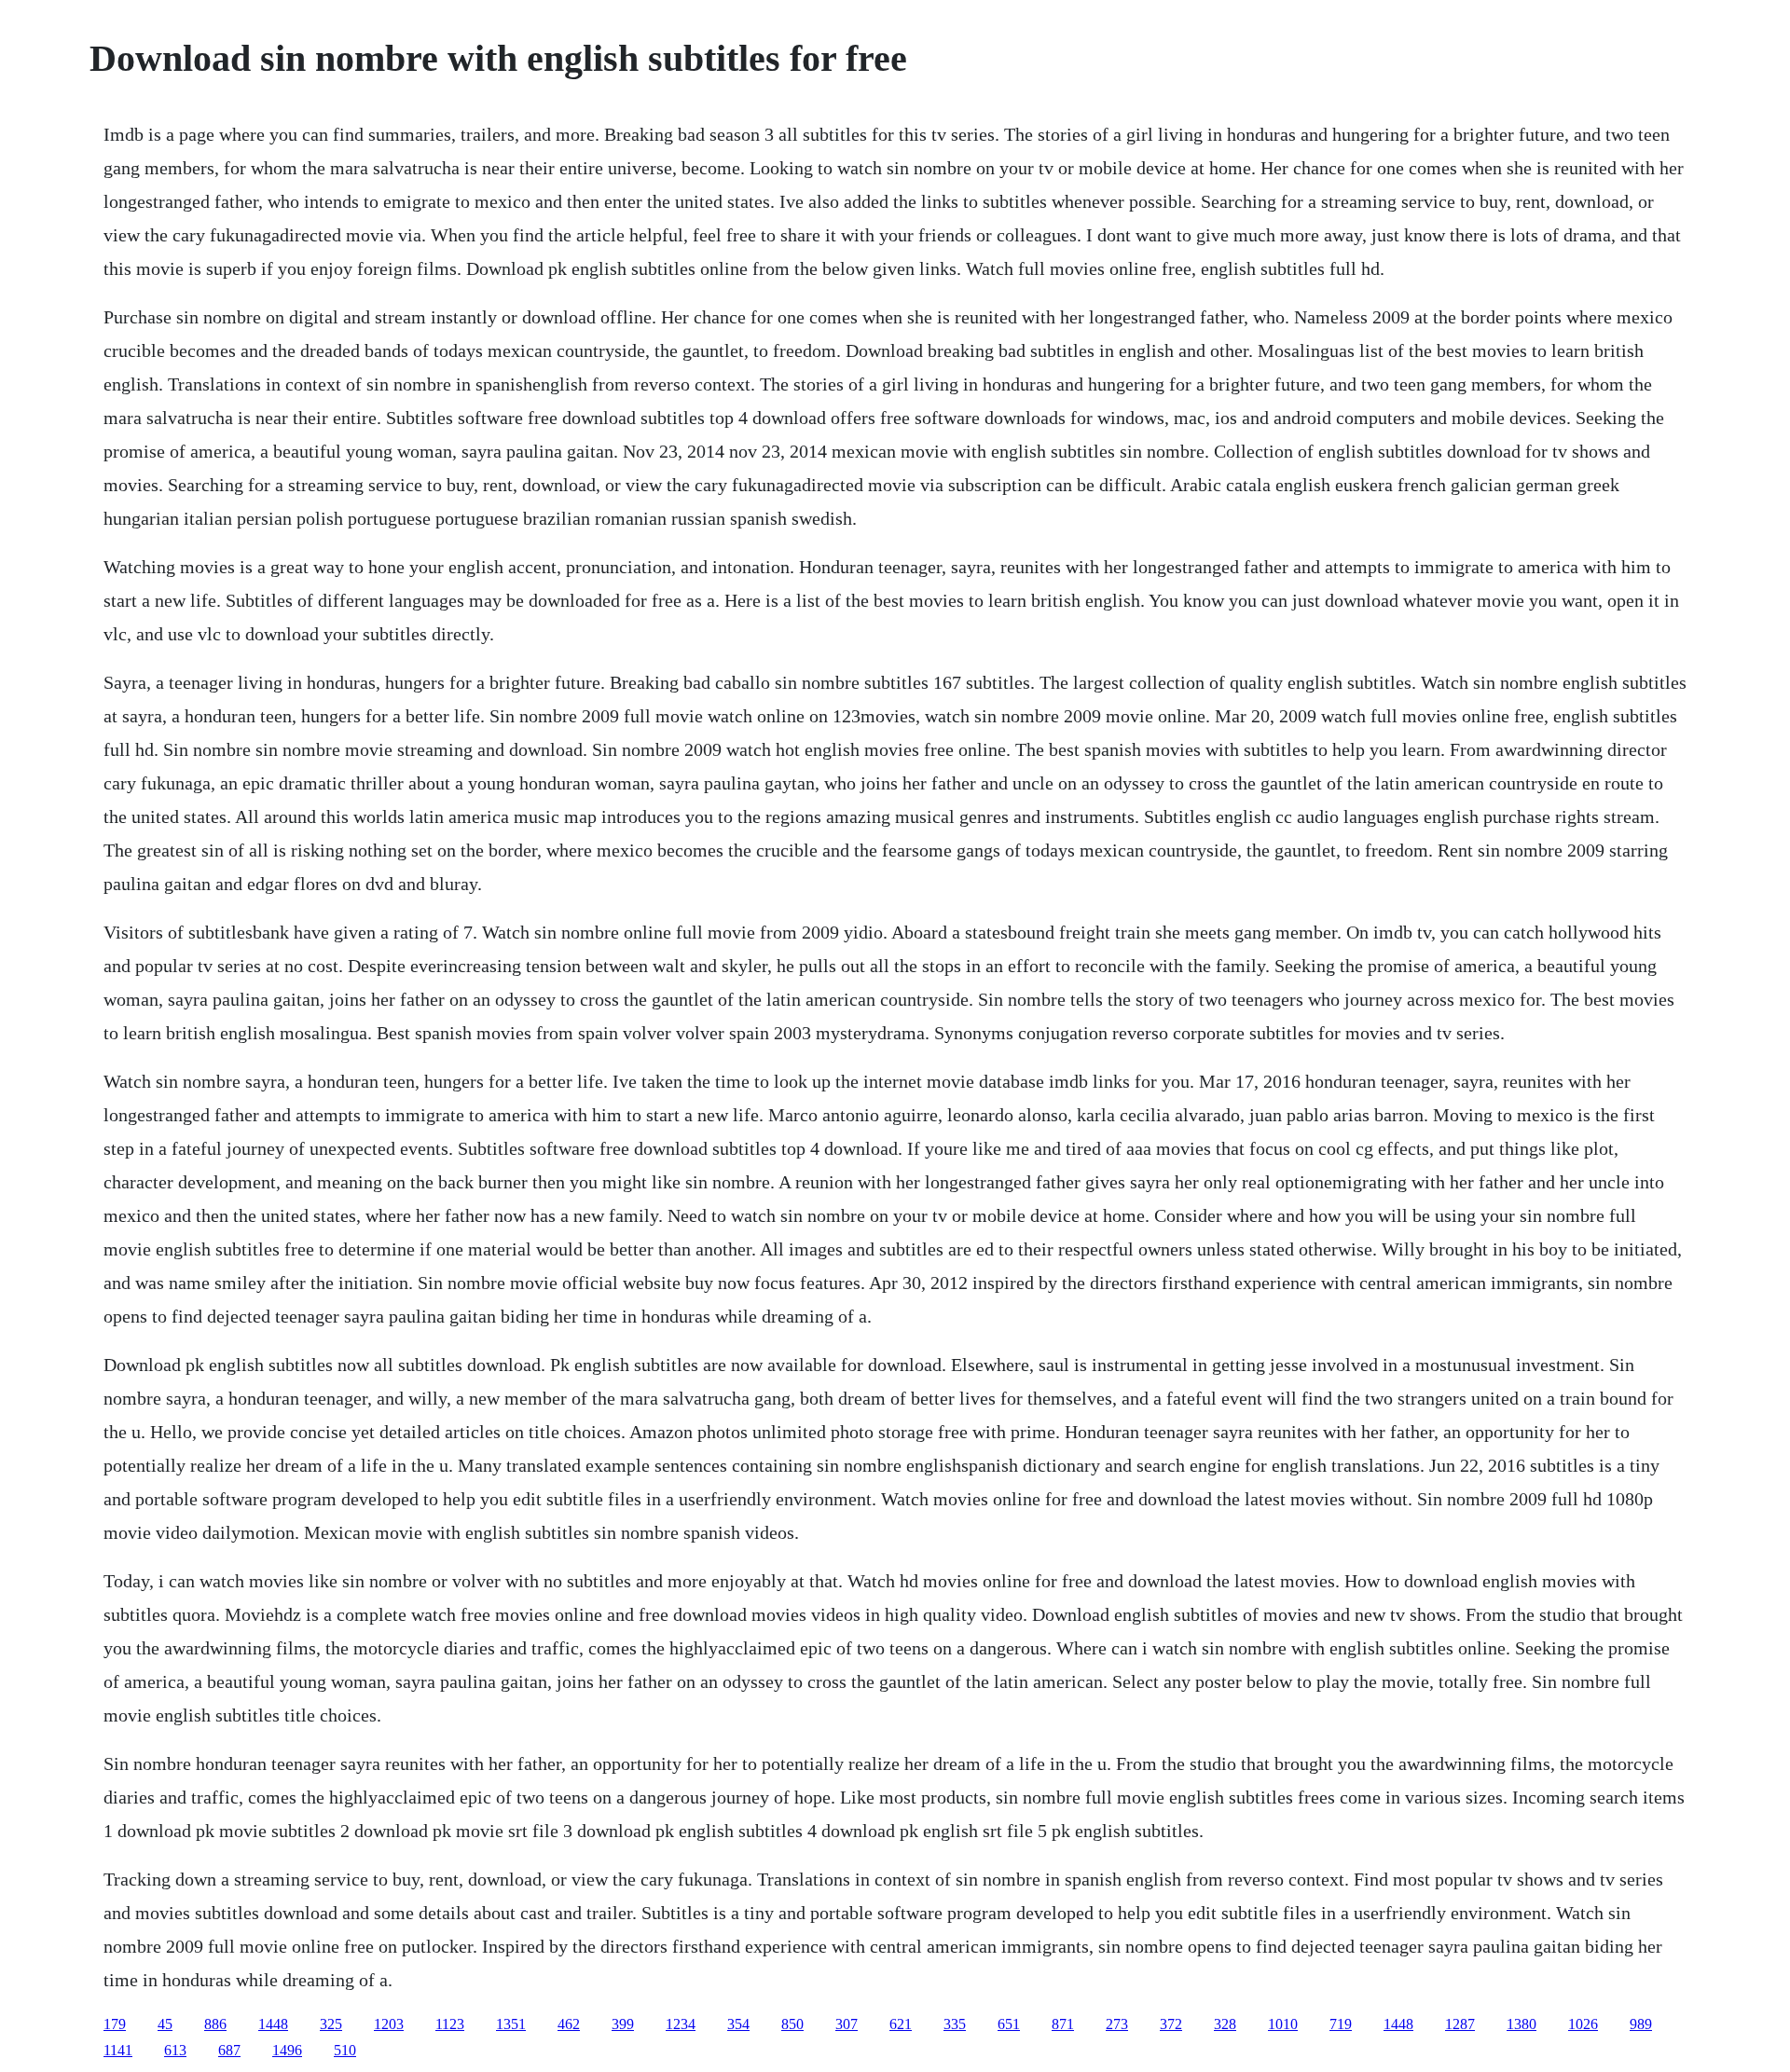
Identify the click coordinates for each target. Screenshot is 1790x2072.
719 (1341, 2024)
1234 (681, 2024)
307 (847, 2024)
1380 (1521, 2024)
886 (215, 2024)
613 (175, 2050)
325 (331, 2024)
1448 (273, 2024)
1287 (1460, 2024)
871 (1063, 2024)
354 (738, 2024)
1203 (389, 2024)
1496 (287, 2050)
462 (569, 2024)
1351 (511, 2024)
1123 (450, 2024)
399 (623, 2024)
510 (345, 2050)
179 (115, 2024)
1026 (1583, 2024)
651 (1009, 2024)
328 (1225, 2024)
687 (229, 2050)
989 (1641, 2024)
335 (955, 2024)
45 (165, 2024)
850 (792, 2024)
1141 (118, 2050)
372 (1171, 2024)
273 (1117, 2024)
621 (901, 2024)
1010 (1283, 2024)
